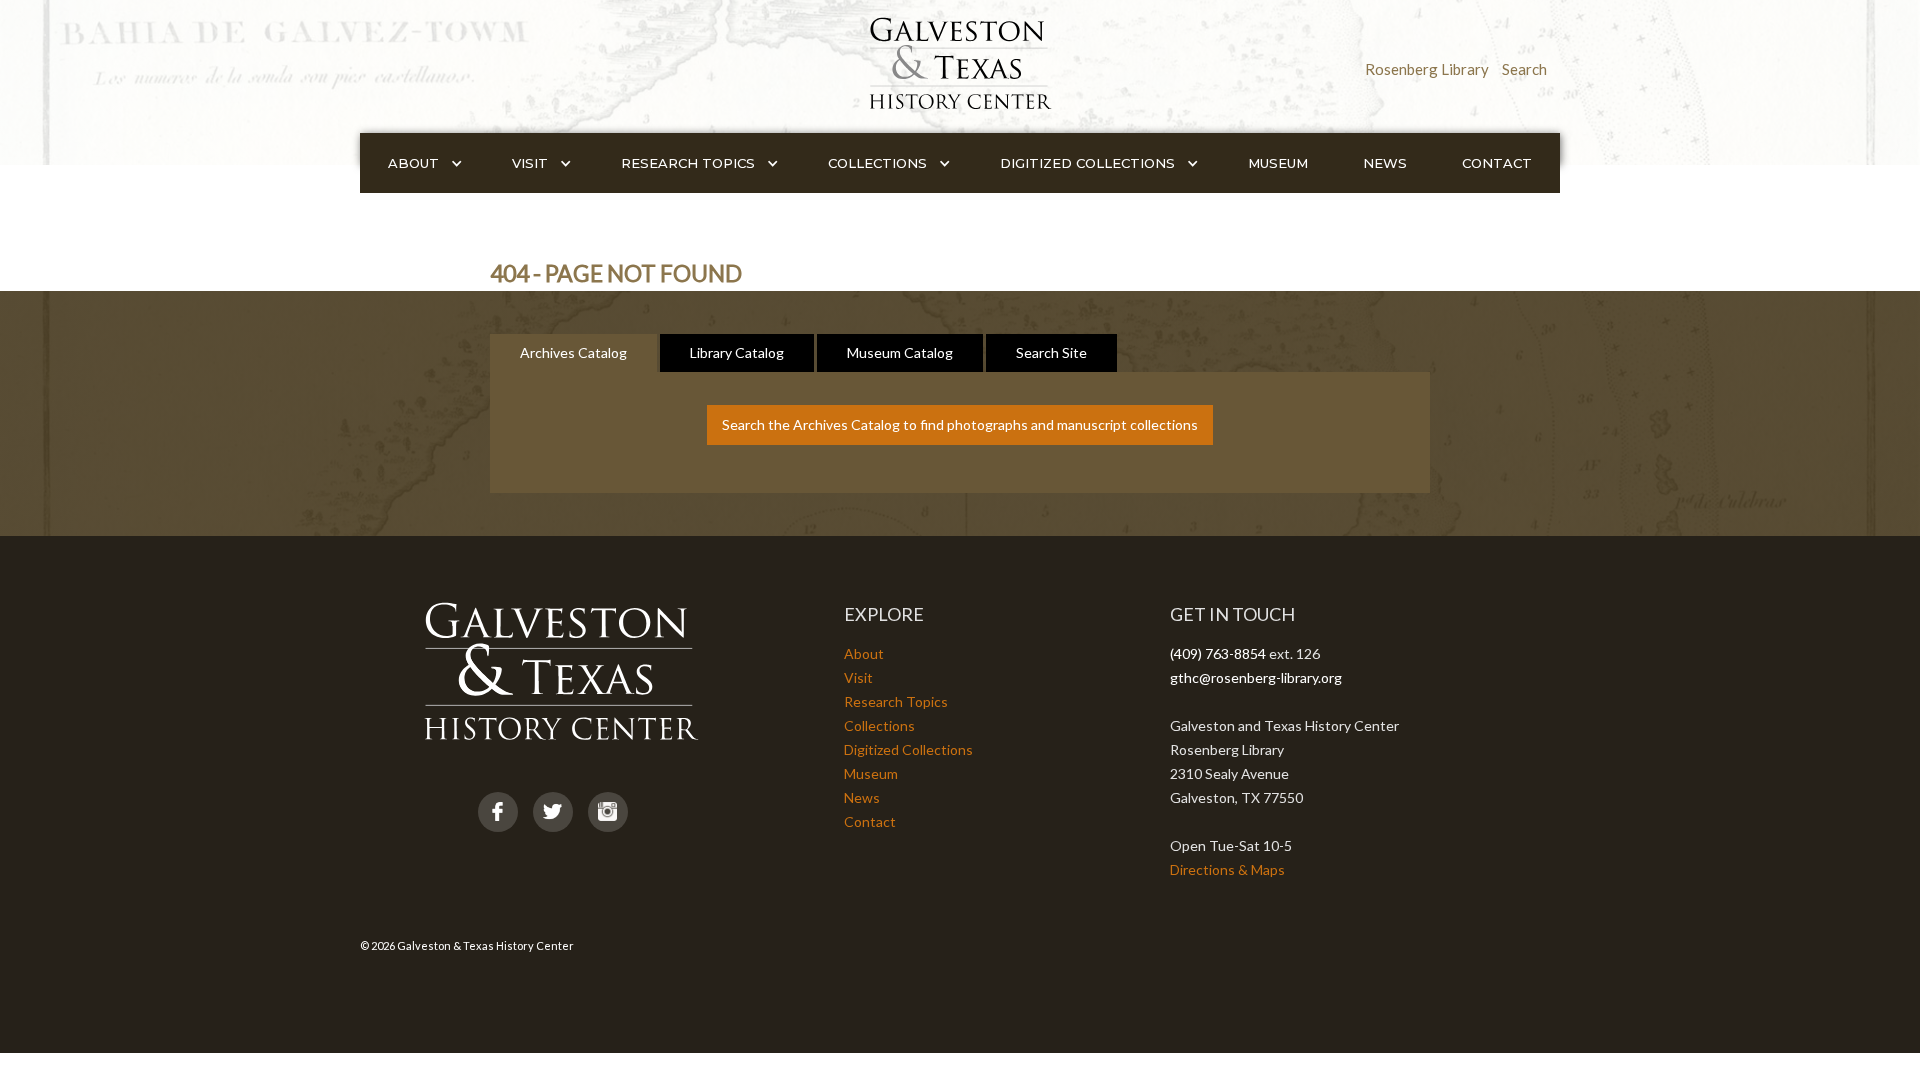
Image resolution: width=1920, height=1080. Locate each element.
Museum (1278, 163)
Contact (1497, 163)
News (1385, 163)
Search (1524, 69)
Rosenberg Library (1427, 69)
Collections (879, 725)
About (864, 653)
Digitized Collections (908, 749)
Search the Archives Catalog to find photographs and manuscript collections (960, 424)
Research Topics (896, 701)
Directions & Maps (1227, 869)
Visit (858, 677)
